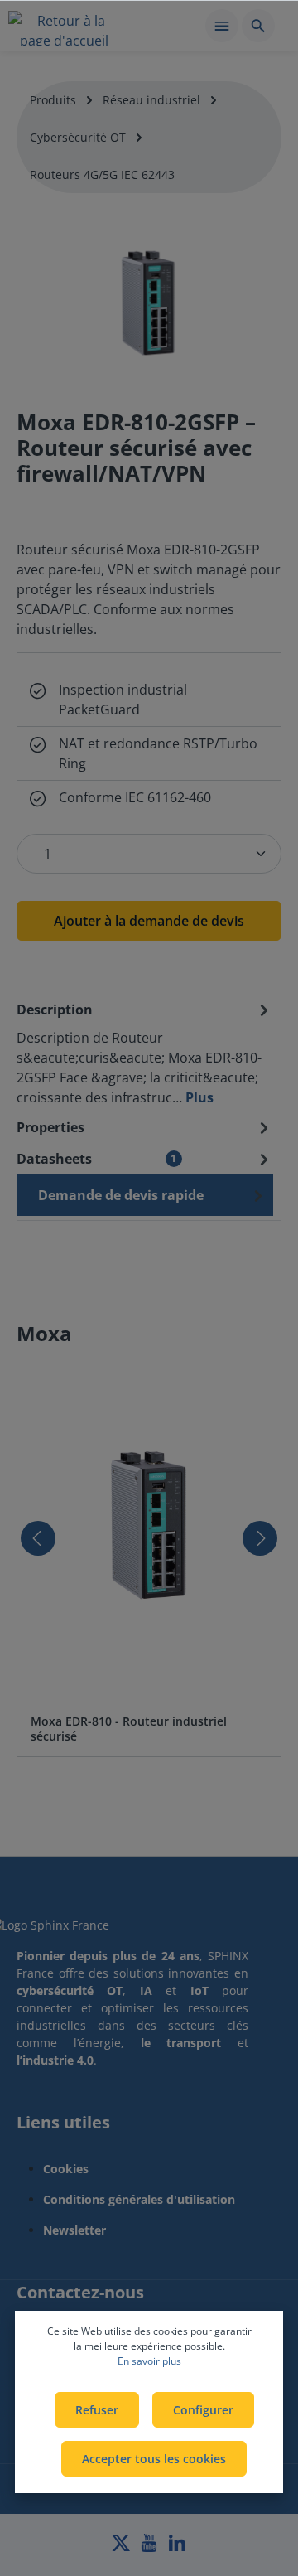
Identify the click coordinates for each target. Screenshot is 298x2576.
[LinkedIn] (177, 2547)
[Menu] (222, 26)
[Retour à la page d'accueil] (64, 28)
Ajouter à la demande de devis (149, 921)
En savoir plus (149, 2361)
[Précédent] (38, 1538)
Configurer (203, 2410)
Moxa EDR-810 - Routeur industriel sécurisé (129, 1729)
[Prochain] (260, 1538)
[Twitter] (123, 2547)
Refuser (97, 2410)
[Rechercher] (258, 26)
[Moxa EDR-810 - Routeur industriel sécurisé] (149, 1525)
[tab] (145, 1053)
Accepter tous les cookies (154, 2459)
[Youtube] (151, 2547)
